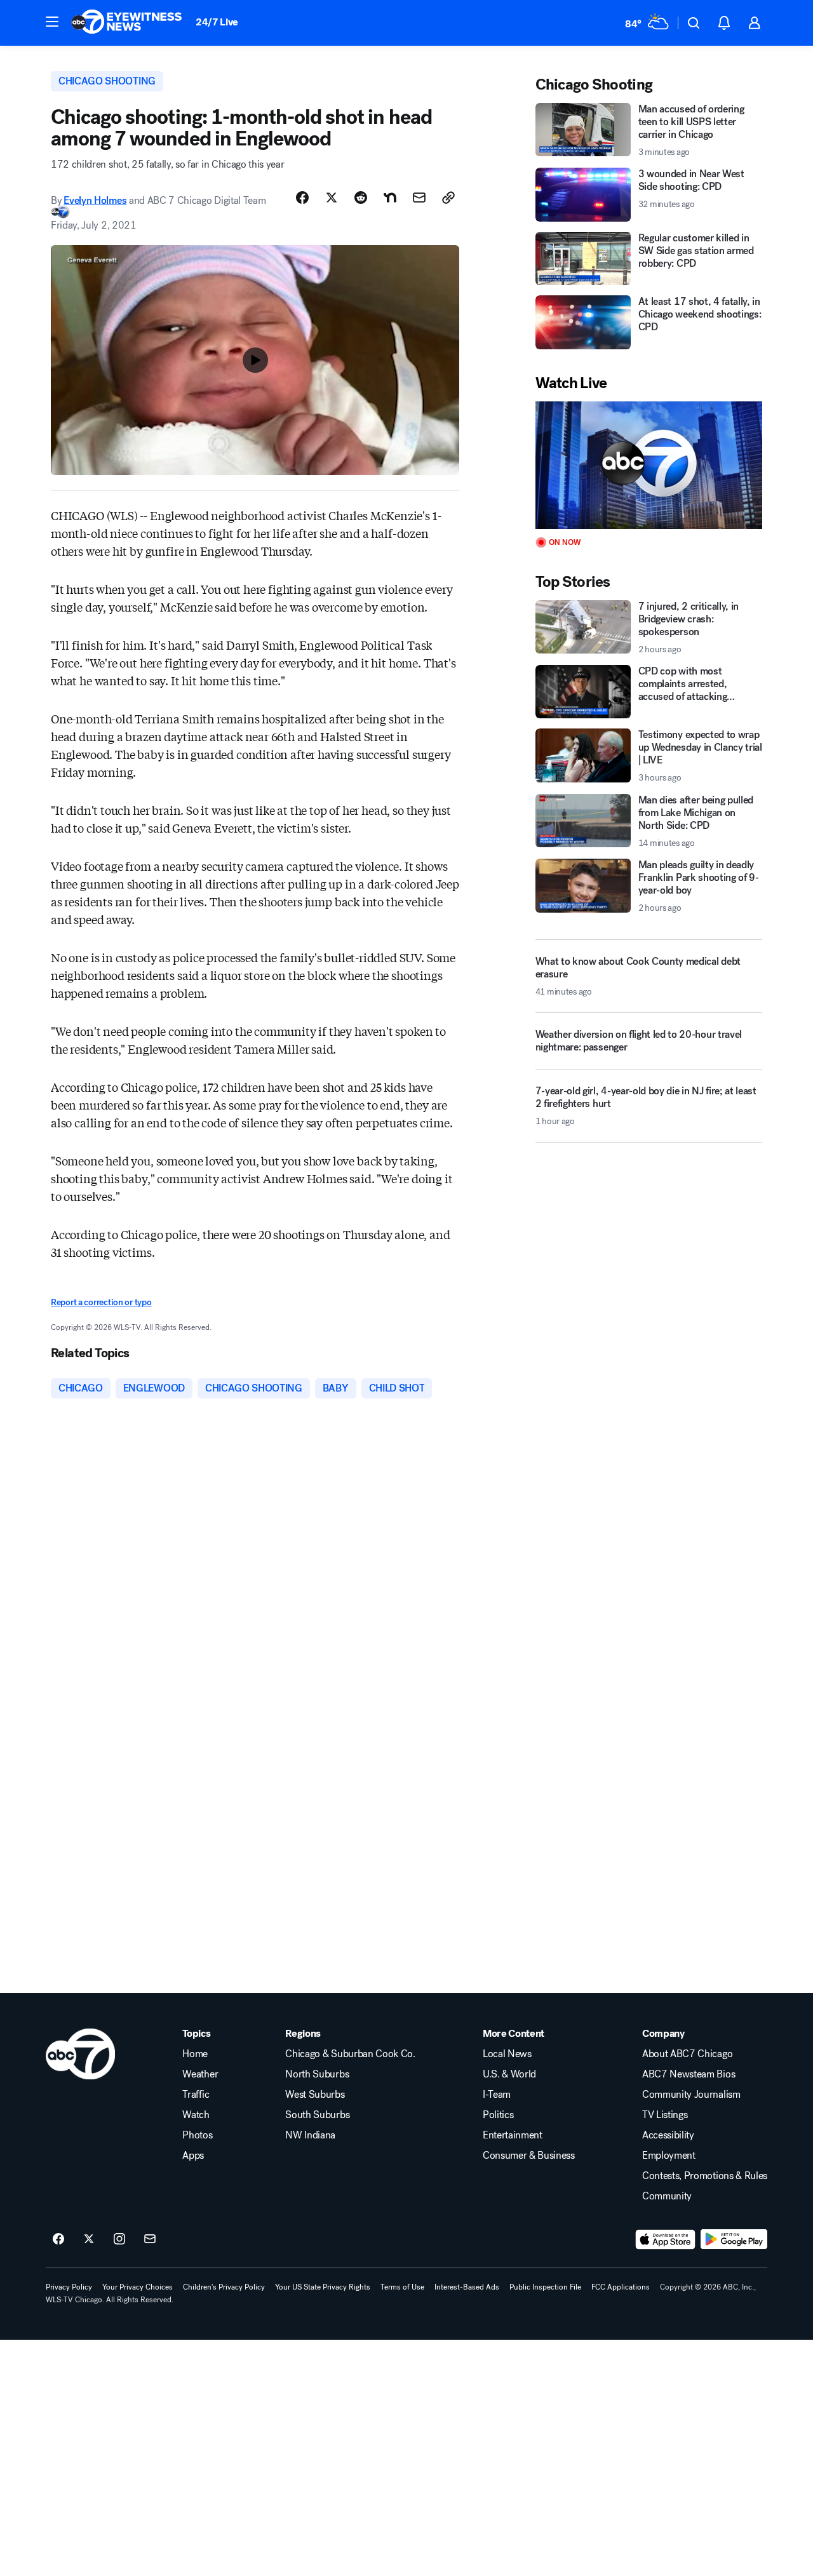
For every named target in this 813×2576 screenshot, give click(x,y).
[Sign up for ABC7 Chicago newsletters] (150, 2239)
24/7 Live (217, 22)
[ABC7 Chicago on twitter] (89, 2239)
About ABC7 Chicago (687, 2054)
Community (667, 2196)
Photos (197, 2135)
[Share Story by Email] (419, 198)
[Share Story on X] (332, 198)
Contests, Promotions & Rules (705, 2176)
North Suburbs (317, 2074)
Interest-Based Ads (467, 2287)
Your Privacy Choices (138, 2287)
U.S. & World (509, 2074)
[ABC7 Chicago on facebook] (58, 2239)
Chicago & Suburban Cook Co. (350, 2054)
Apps (193, 2156)
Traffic (196, 2095)
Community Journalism (691, 2095)
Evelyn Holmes (95, 200)
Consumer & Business (529, 2156)
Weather (200, 2074)
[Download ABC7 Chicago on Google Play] (734, 2239)
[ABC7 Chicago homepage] (127, 23)
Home (195, 2054)
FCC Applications (621, 2287)
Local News (507, 2054)
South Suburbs (317, 2115)
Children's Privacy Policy (224, 2287)
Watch (196, 2115)
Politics (498, 2115)
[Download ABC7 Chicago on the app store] (666, 2239)
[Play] (649, 465)
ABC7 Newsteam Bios (689, 2074)
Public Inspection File (545, 2287)
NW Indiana (310, 2135)
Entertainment (513, 2135)
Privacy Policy (69, 2287)
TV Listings (665, 2115)
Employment (669, 2156)
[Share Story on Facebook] (302, 198)
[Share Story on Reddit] (361, 198)
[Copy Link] (448, 198)
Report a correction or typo (101, 1302)
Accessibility (668, 2135)
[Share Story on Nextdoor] (390, 198)
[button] (52, 22)
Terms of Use (402, 2287)
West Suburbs (315, 2095)
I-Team (497, 2095)
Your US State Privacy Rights (323, 2287)
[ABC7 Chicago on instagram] (119, 2239)
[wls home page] (80, 2054)
